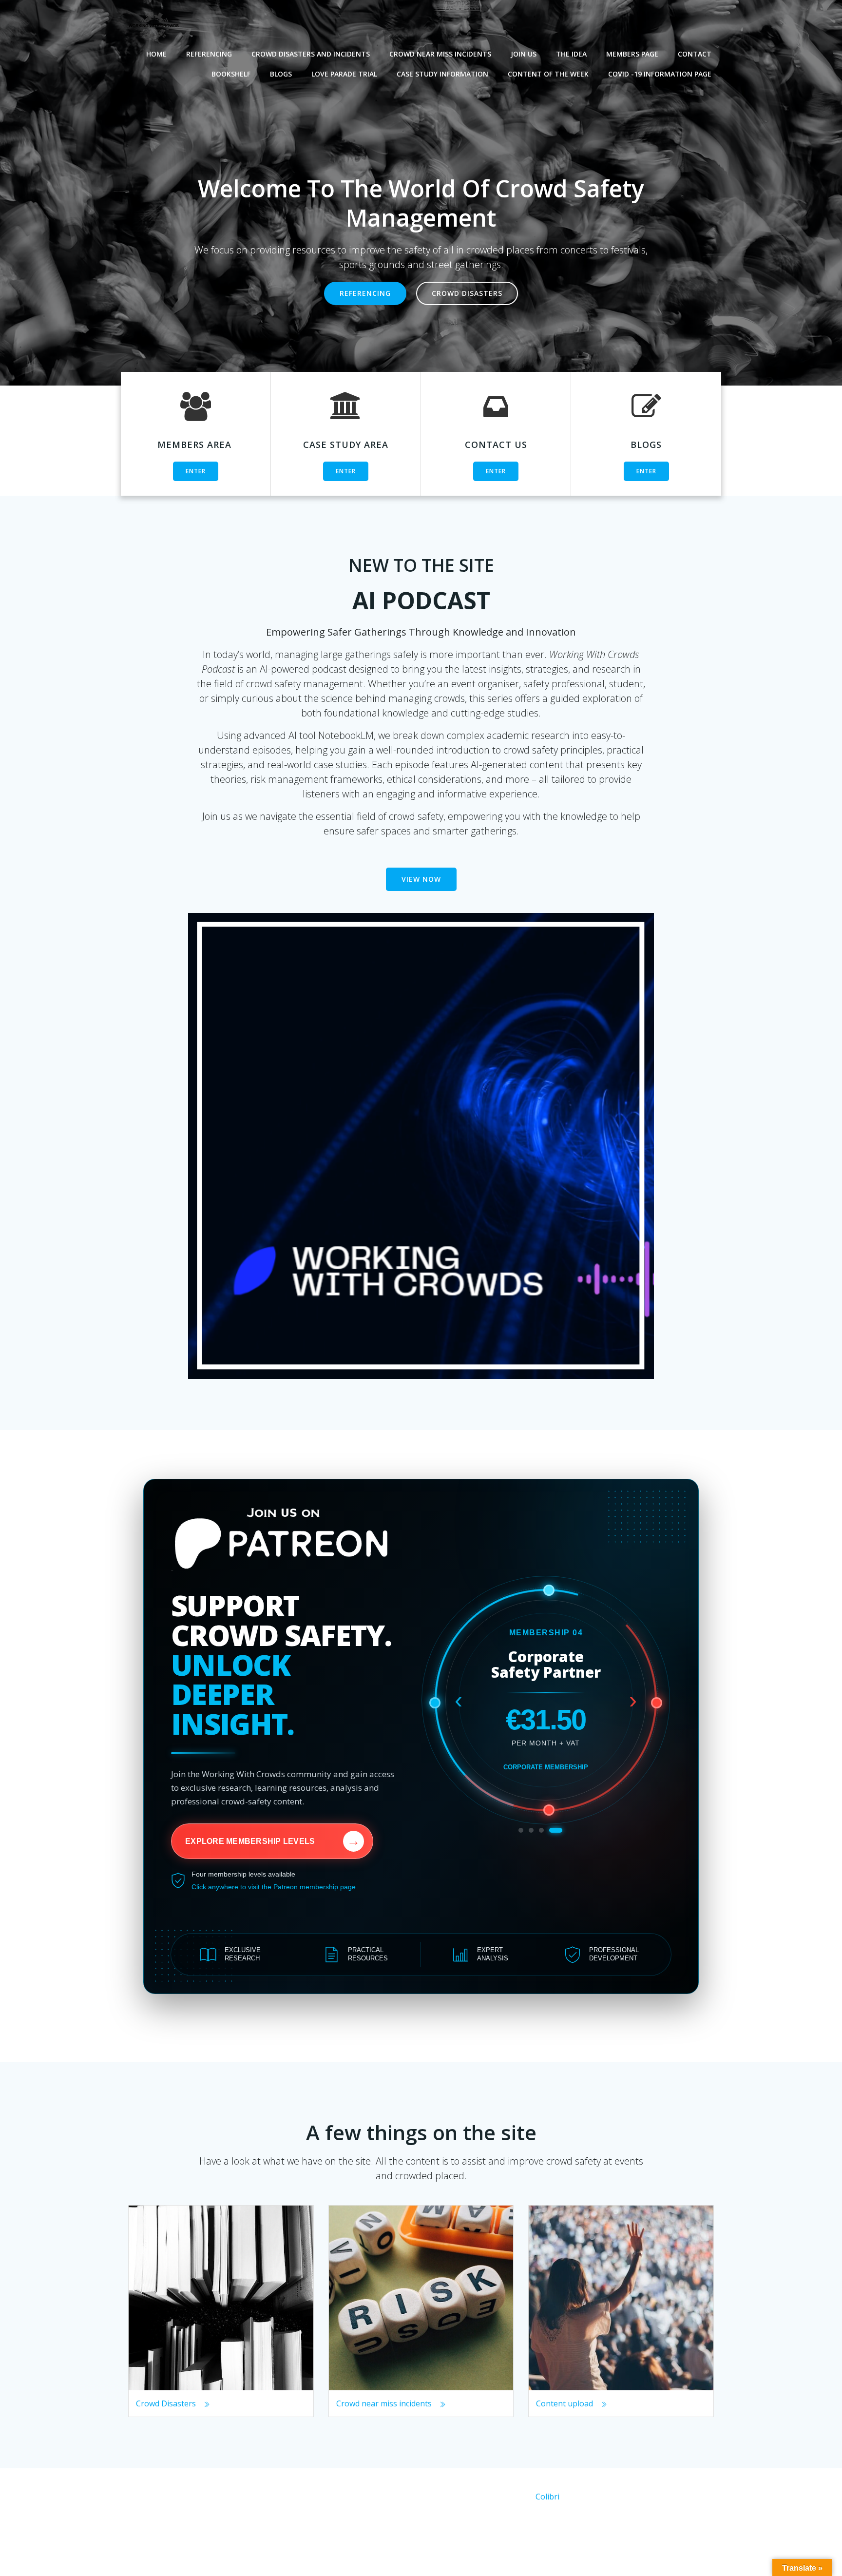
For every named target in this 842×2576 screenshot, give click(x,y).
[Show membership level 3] (550, 1830)
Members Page (632, 54)
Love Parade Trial (344, 74)
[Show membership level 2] (535, 1830)
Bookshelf (231, 74)
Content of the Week (548, 74)
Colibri (547, 2497)
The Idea (571, 54)
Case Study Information (442, 74)
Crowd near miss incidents (440, 54)
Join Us (524, 54)
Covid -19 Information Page (660, 74)
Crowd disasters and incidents (311, 54)
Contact (695, 54)
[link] (421, 1736)
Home (156, 54)
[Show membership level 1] (521, 1830)
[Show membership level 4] (560, 1830)
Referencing (209, 54)
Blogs (281, 74)
